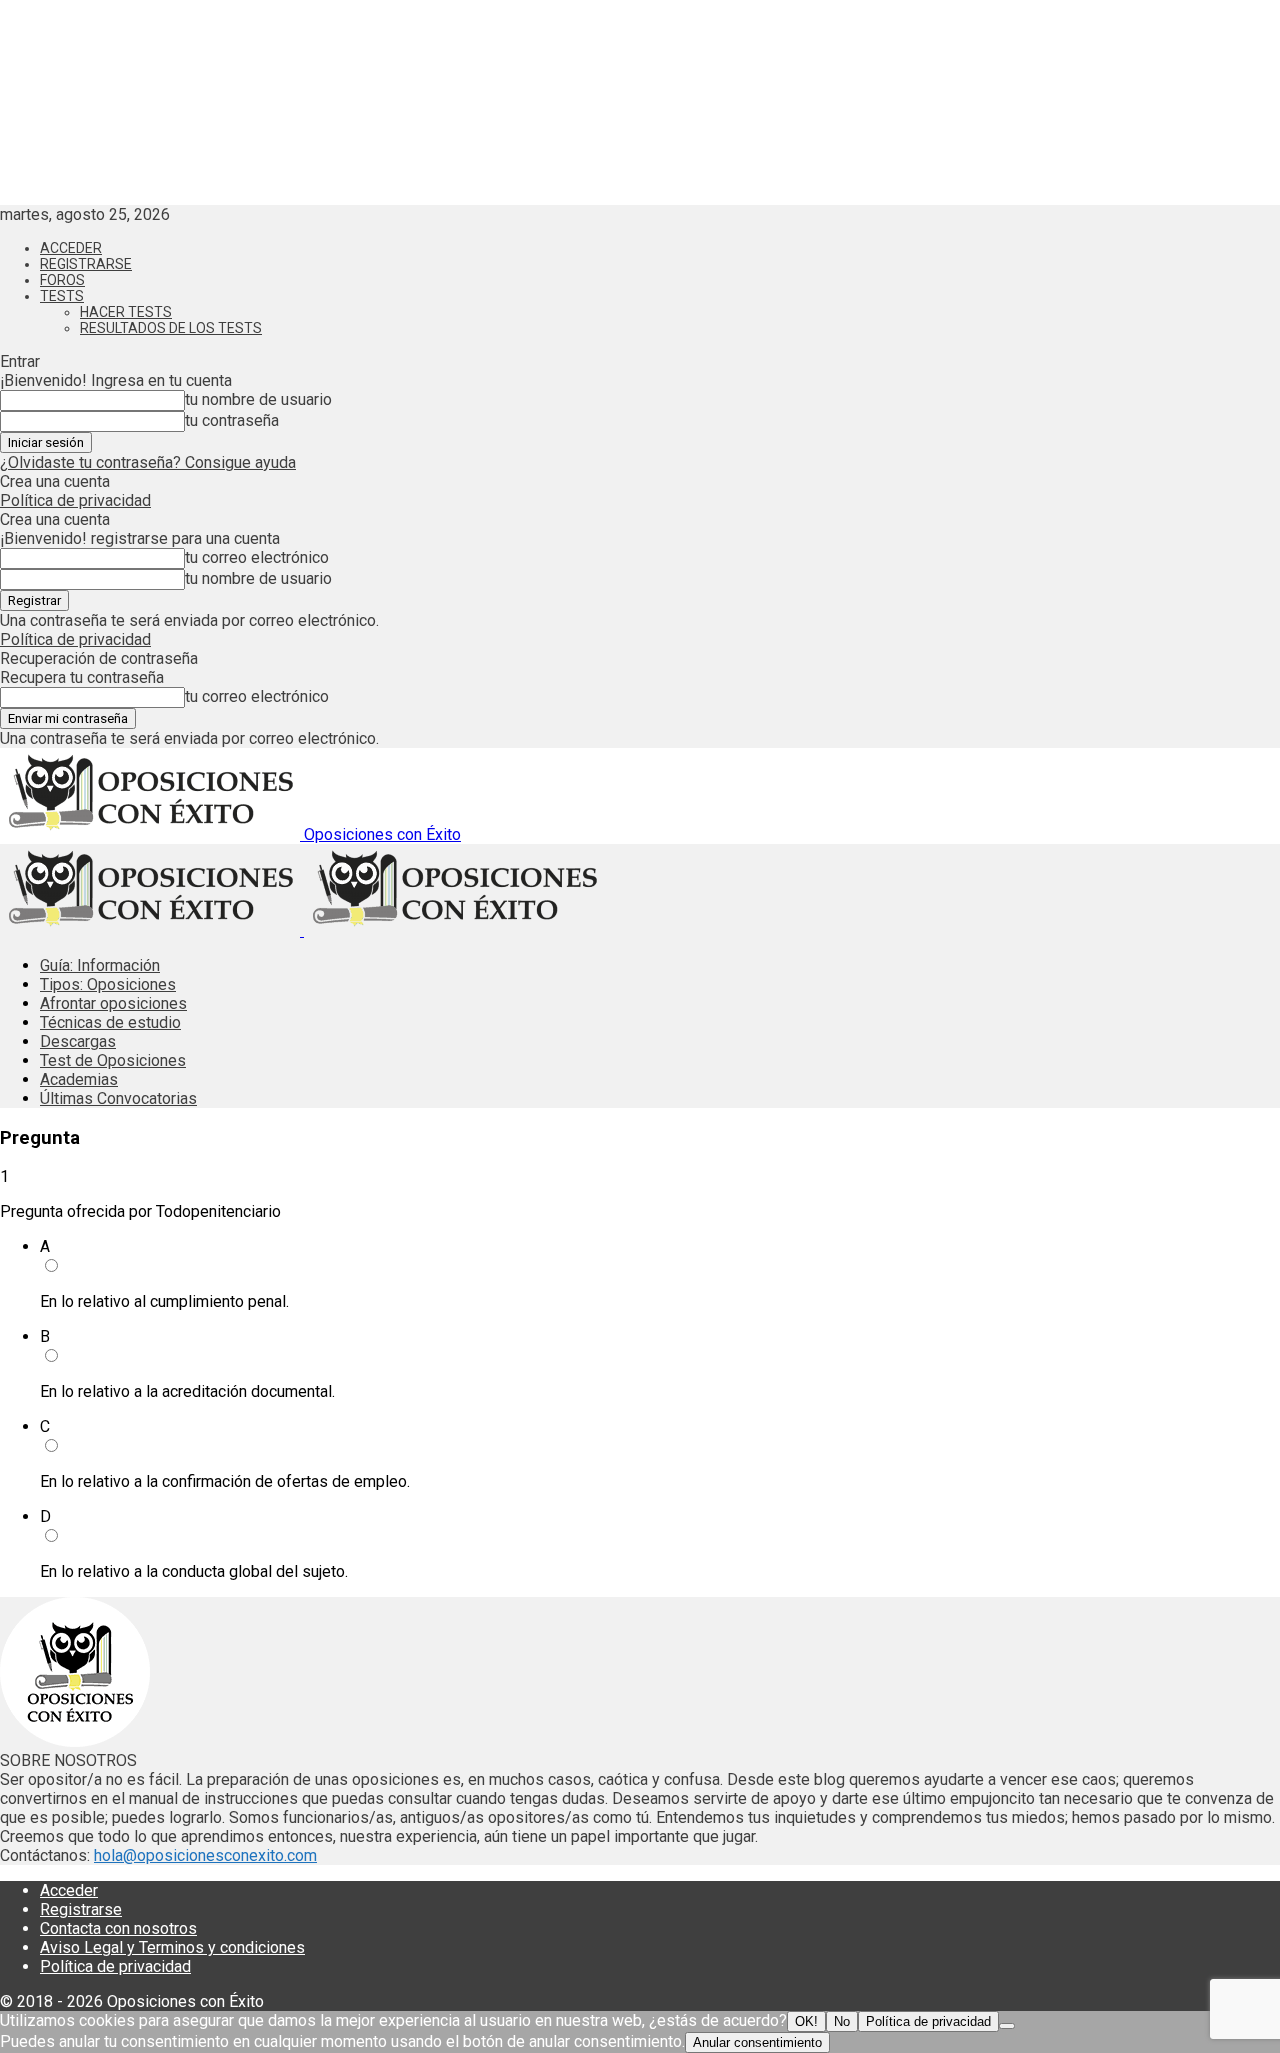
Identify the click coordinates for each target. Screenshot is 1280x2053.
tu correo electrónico (257, 557)
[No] (1007, 2026)
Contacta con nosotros (118, 1928)
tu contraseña (232, 420)
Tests (62, 296)
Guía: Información (100, 965)
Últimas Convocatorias (118, 1098)
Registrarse (86, 264)
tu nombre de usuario (258, 399)
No (842, 2021)
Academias (79, 1079)
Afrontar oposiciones (113, 1003)
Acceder (71, 248)
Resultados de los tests (171, 328)
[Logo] (152, 930)
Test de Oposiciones (113, 1060)
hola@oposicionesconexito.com (205, 1855)
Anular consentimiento (757, 2042)
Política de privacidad (75, 500)
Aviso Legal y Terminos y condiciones (172, 1947)
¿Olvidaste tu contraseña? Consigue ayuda (148, 462)
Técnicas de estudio (110, 1022)
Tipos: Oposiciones (108, 984)
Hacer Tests (126, 312)
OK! (806, 2021)
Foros (62, 280)
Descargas (78, 1041)
